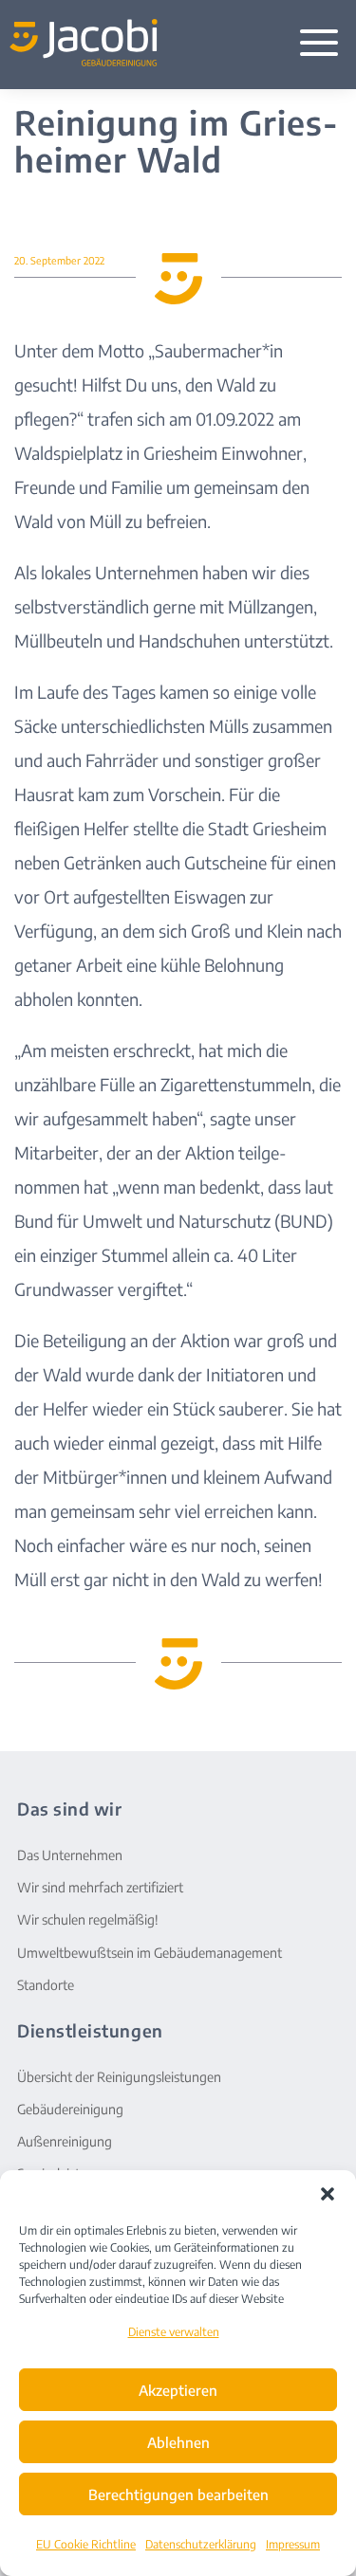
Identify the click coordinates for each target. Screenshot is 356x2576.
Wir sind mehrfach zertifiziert (100, 1887)
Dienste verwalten (174, 2332)
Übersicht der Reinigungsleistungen (119, 2077)
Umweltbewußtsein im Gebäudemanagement (150, 1953)
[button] (328, 2194)
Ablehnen (178, 2442)
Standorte (46, 1985)
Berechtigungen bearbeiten (178, 2494)
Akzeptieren (178, 2390)
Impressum (293, 2544)
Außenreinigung (65, 2141)
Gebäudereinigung (70, 2109)
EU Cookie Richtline (86, 2544)
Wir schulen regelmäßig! (88, 1919)
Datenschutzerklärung (201, 2544)
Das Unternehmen (70, 1855)
